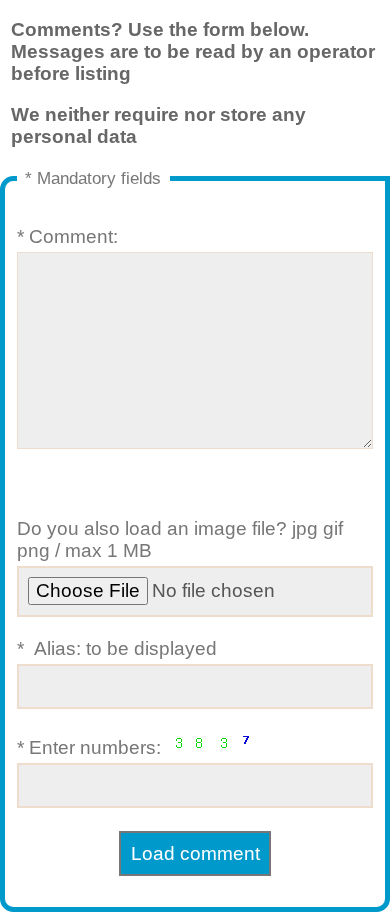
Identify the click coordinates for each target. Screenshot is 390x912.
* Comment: (67, 236)
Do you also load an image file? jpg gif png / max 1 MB (180, 539)
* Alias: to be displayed (117, 648)
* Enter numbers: (91, 747)
